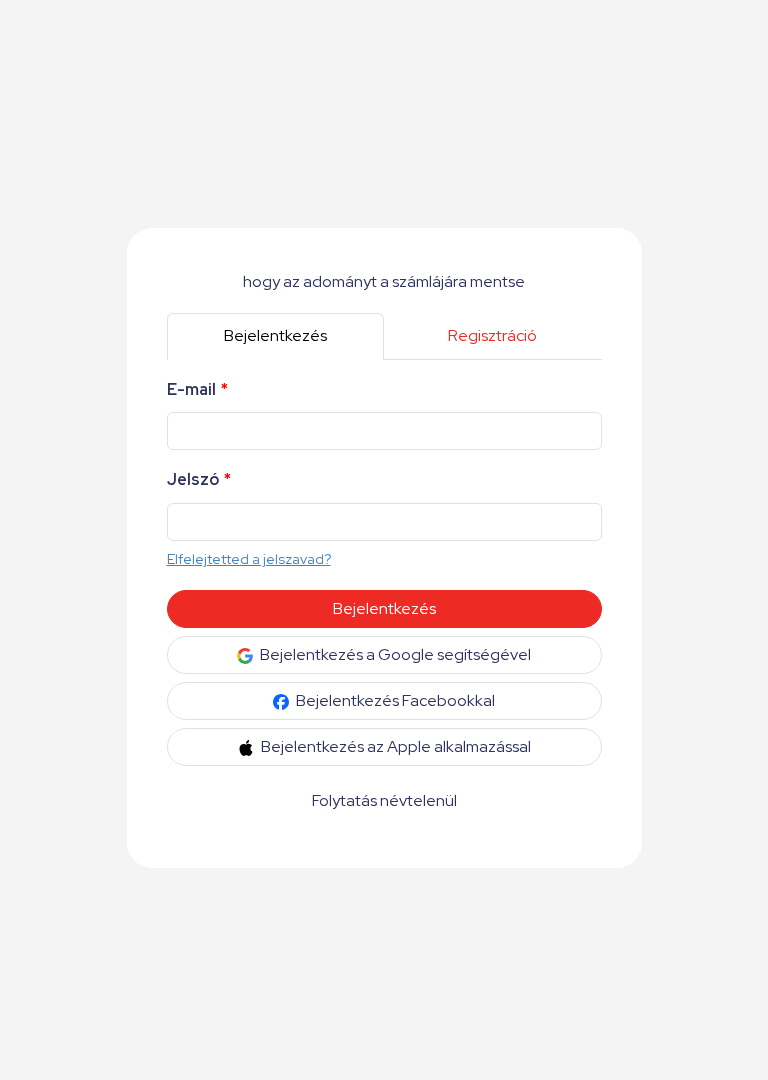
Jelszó (199, 479)
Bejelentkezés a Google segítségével (394, 654)
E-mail (197, 389)
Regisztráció (492, 335)
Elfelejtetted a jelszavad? (249, 559)
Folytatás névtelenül (384, 800)
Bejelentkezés (275, 335)
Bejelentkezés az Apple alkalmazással (394, 746)
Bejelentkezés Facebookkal (394, 700)
